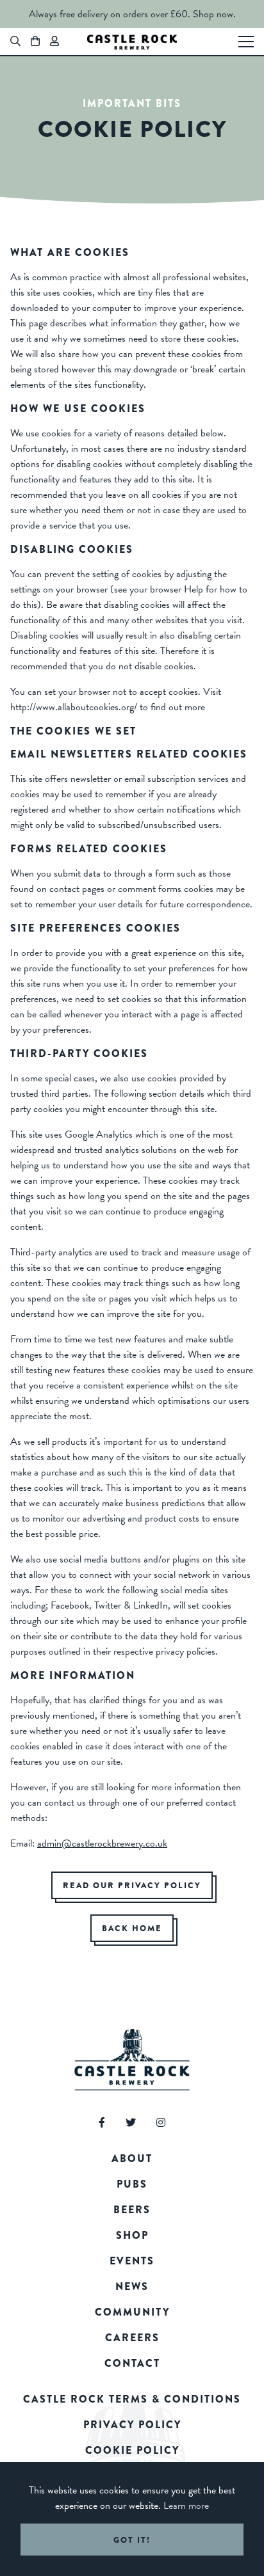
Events (132, 2261)
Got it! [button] (132, 2540)
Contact (132, 2363)
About (132, 2159)
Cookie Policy (132, 2450)
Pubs (132, 2184)
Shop (132, 2235)
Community (132, 2312)
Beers (132, 2210)
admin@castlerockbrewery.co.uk (102, 1843)
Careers (132, 2338)
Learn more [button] (186, 2506)
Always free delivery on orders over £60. (110, 14)
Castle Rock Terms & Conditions (132, 2399)
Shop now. (214, 14)
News (132, 2286)
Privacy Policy (132, 2425)
